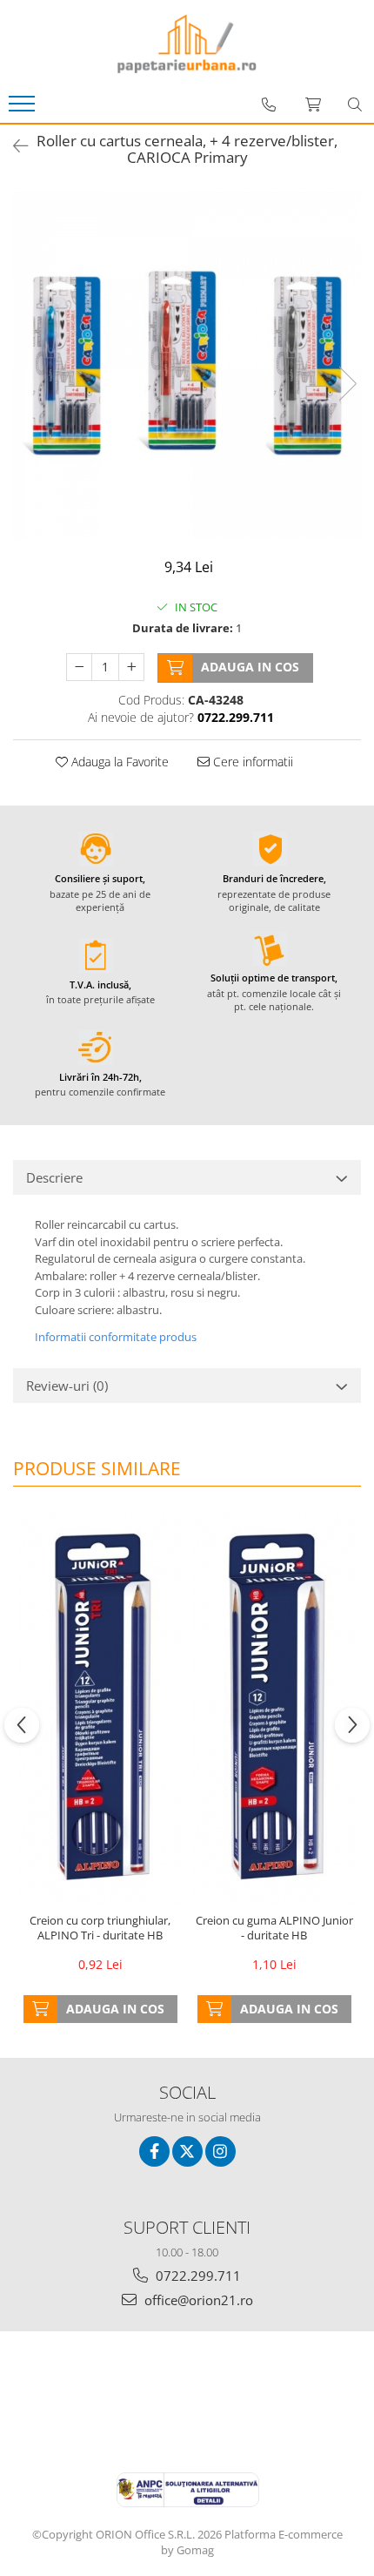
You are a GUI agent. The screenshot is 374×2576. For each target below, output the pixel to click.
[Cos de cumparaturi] (313, 105)
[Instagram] (220, 2151)
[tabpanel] (187, 366)
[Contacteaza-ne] (269, 105)
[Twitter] (187, 2151)
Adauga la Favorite (118, 762)
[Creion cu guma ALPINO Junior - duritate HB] (274, 1709)
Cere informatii (251, 762)
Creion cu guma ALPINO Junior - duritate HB (274, 1928)
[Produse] (24, 109)
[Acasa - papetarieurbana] (187, 44)
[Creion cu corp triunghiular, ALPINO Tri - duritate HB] (100, 1709)
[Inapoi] (13, 146)
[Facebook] (154, 2151)
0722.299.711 (197, 2276)
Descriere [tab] (54, 1177)
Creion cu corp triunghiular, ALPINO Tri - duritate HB (100, 1928)
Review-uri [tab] (67, 1386)
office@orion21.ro (197, 2300)
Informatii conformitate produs (116, 1337)
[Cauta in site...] (355, 105)
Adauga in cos (250, 667)
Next (347, 384)
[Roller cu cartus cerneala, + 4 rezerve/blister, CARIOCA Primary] (187, 366)
